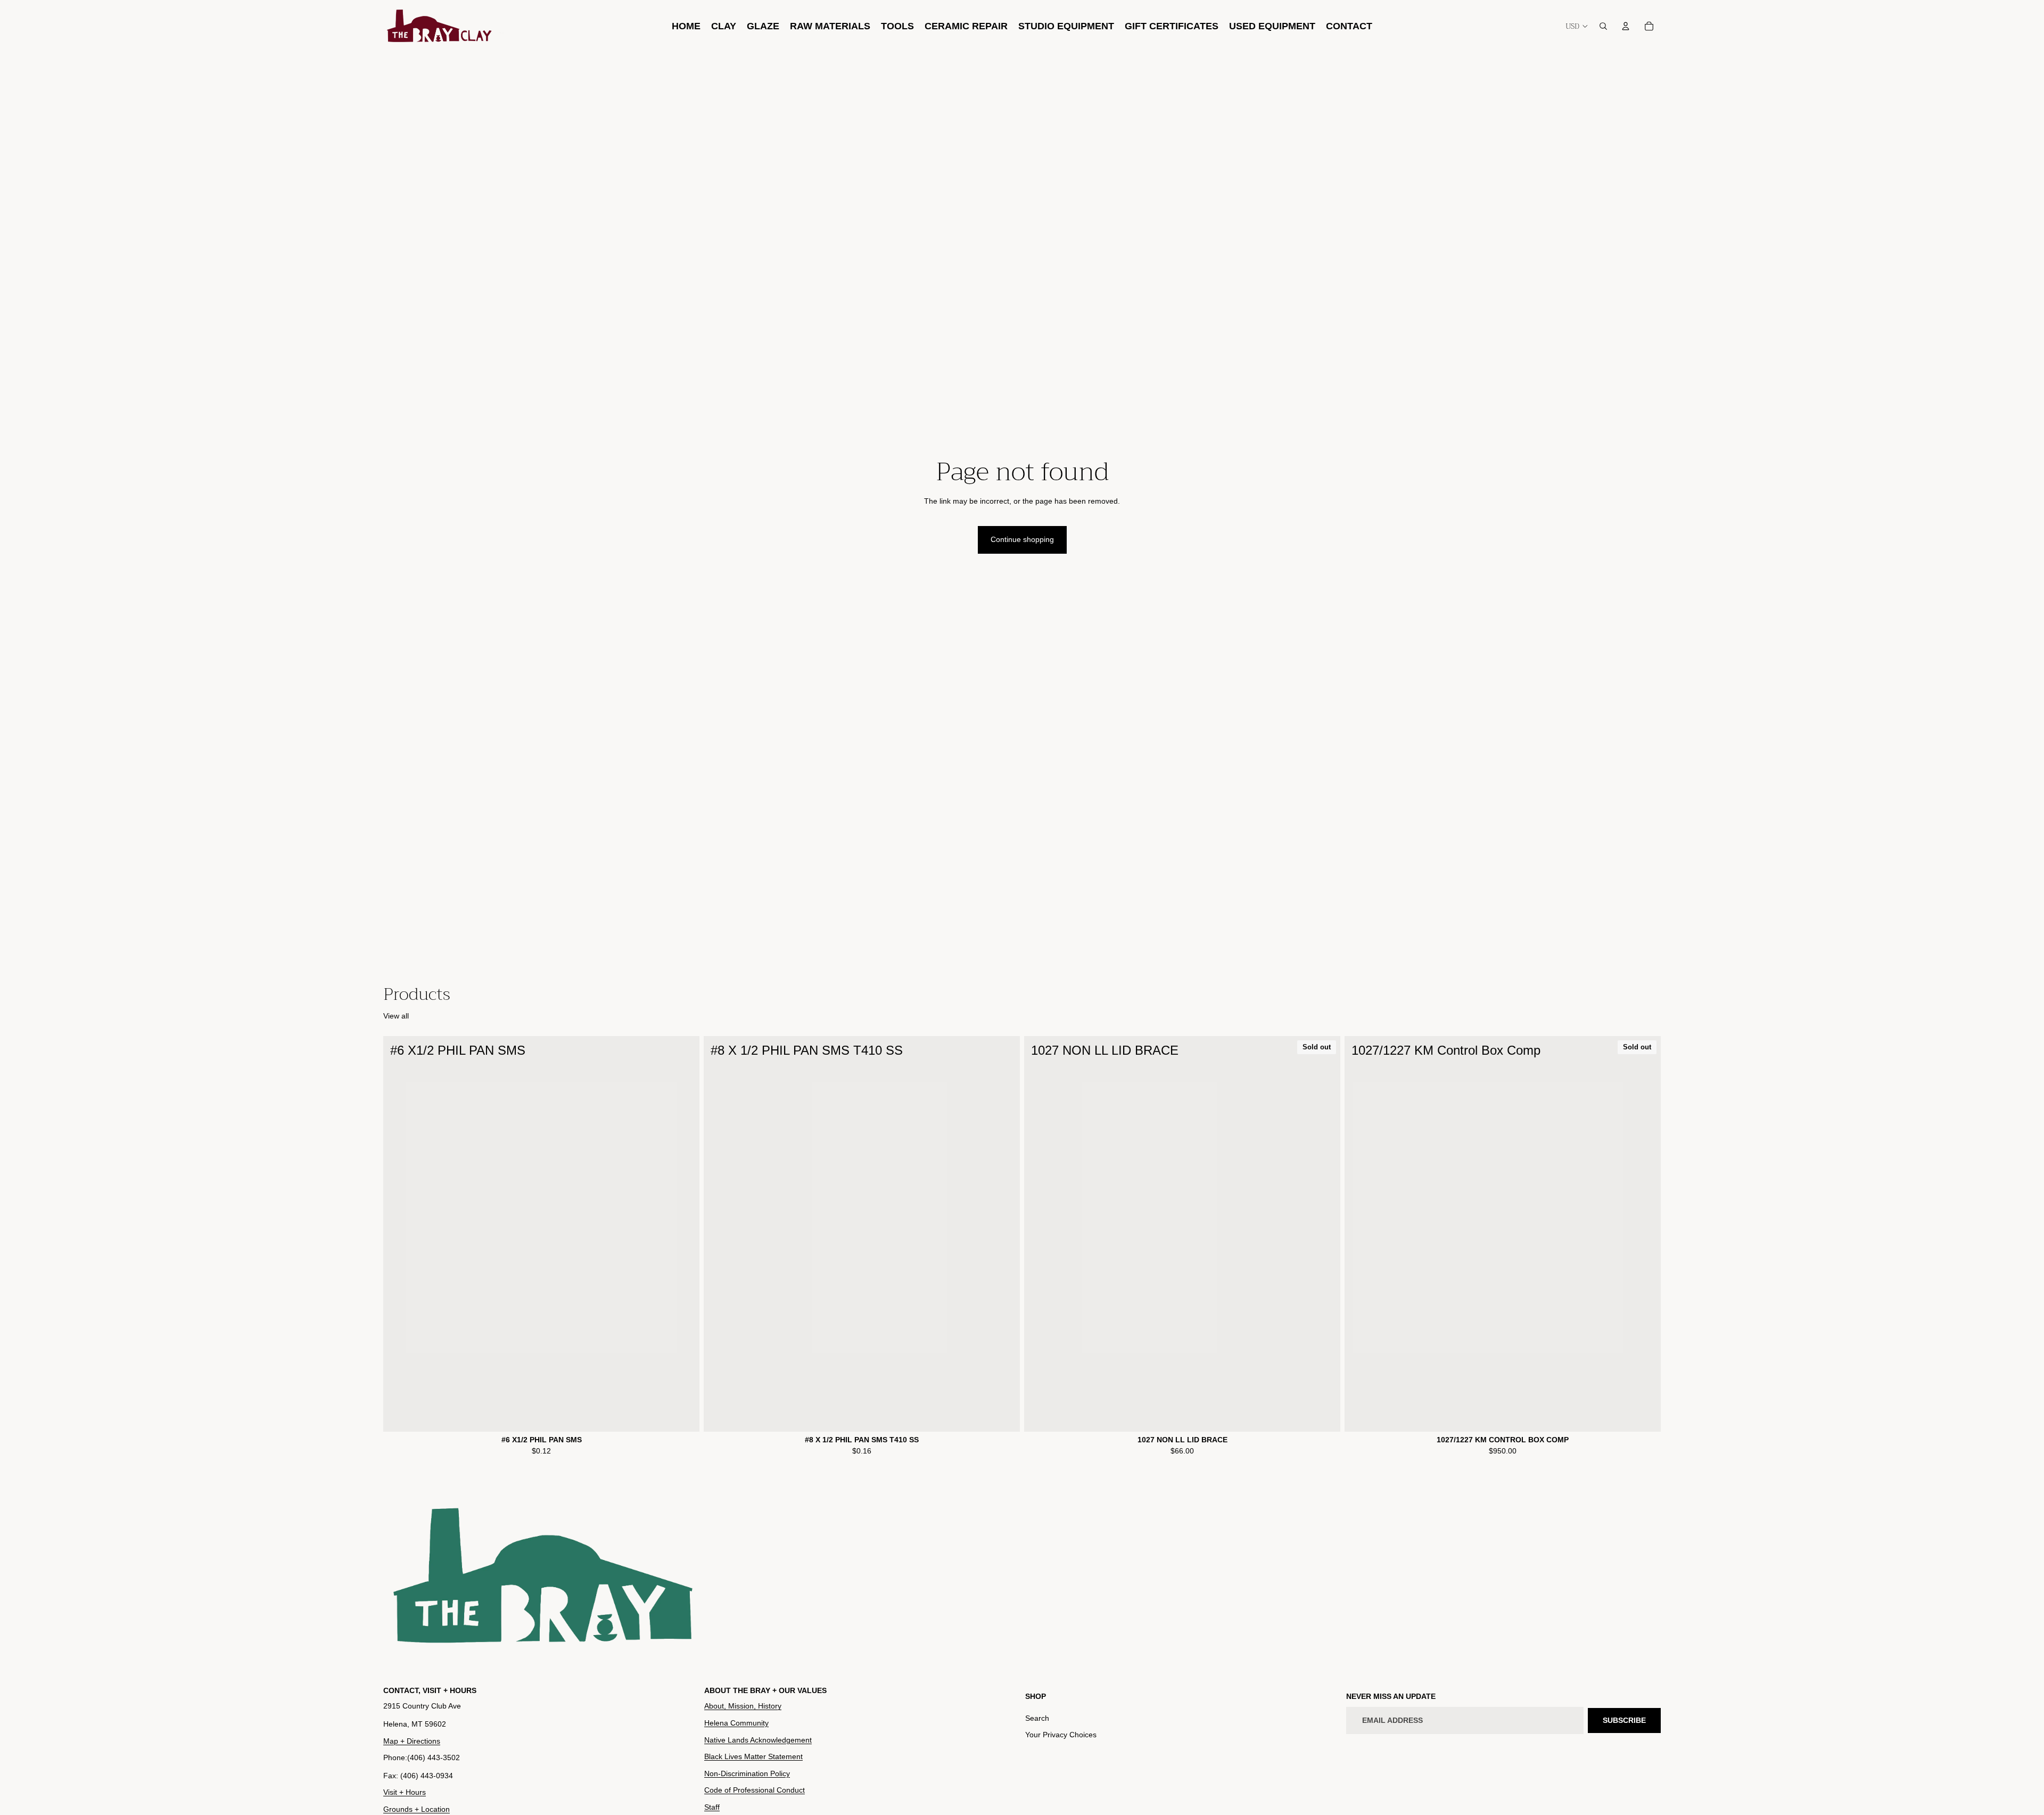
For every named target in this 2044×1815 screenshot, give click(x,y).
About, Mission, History (743, 1706)
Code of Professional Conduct (755, 1790)
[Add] (683, 1415)
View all (396, 1016)
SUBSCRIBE (1624, 1720)
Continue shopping (1022, 539)
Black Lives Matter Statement (753, 1756)
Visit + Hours (405, 1792)
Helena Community (736, 1723)
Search (1037, 1718)
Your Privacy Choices (1061, 1735)
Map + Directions (412, 1740)
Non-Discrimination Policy (747, 1773)
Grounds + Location (417, 1809)
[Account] (1626, 26)
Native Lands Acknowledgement (758, 1739)
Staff (712, 1807)
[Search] (1603, 26)
